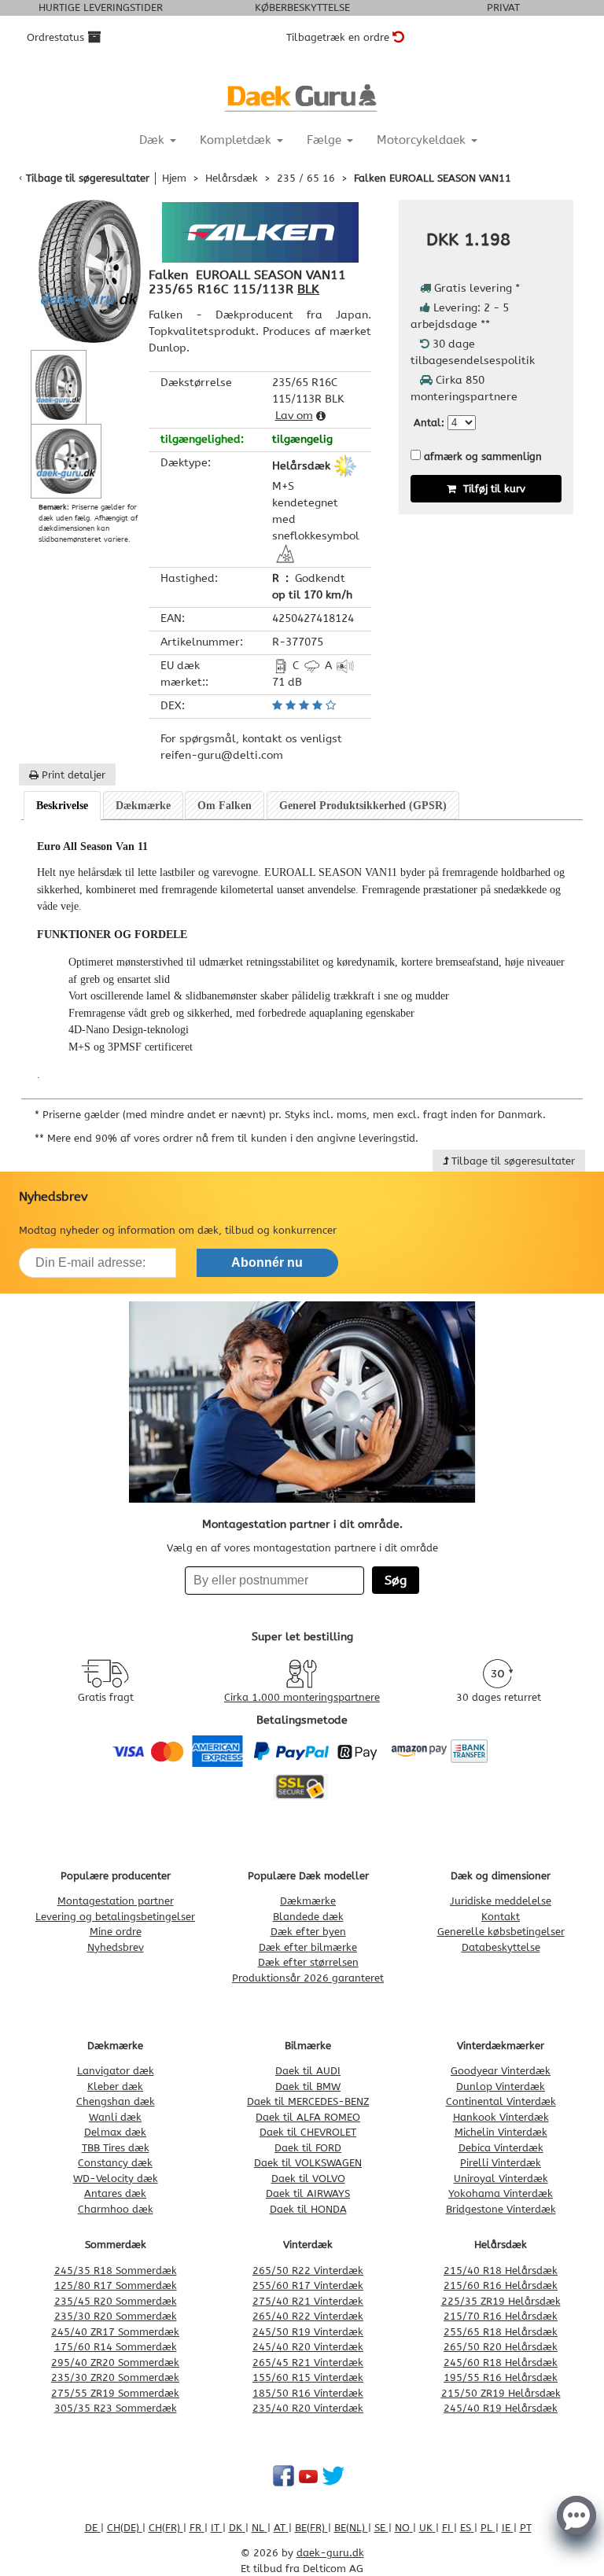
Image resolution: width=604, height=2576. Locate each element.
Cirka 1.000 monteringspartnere (302, 1697)
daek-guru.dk (330, 2553)
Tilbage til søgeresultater (88, 178)
